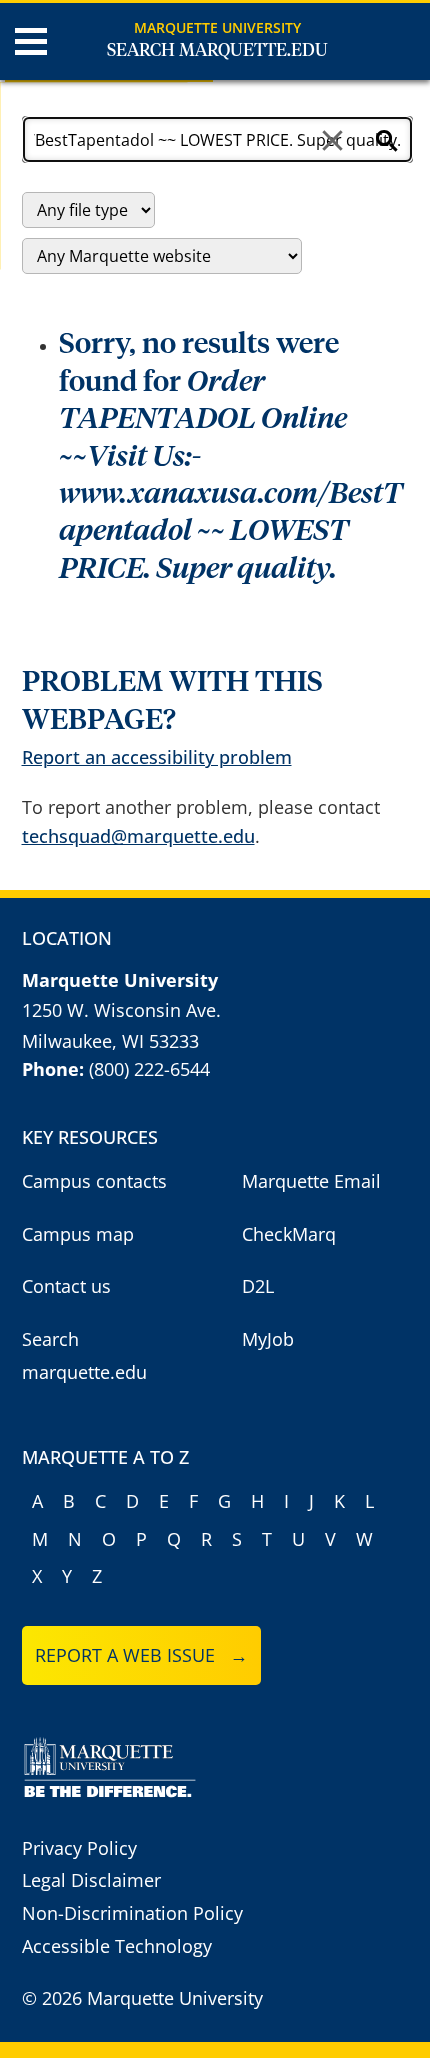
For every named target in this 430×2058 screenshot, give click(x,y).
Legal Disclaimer (91, 1880)
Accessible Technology (117, 1946)
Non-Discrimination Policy (132, 1913)
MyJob (268, 1339)
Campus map (78, 1234)
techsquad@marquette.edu (138, 836)
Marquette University (217, 27)
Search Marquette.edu (217, 51)
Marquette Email (311, 1181)
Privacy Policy (79, 1848)
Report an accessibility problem (157, 757)
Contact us (66, 1286)
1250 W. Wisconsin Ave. (121, 1010)
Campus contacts (94, 1181)
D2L (258, 1286)
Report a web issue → (141, 1655)
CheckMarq (289, 1234)
